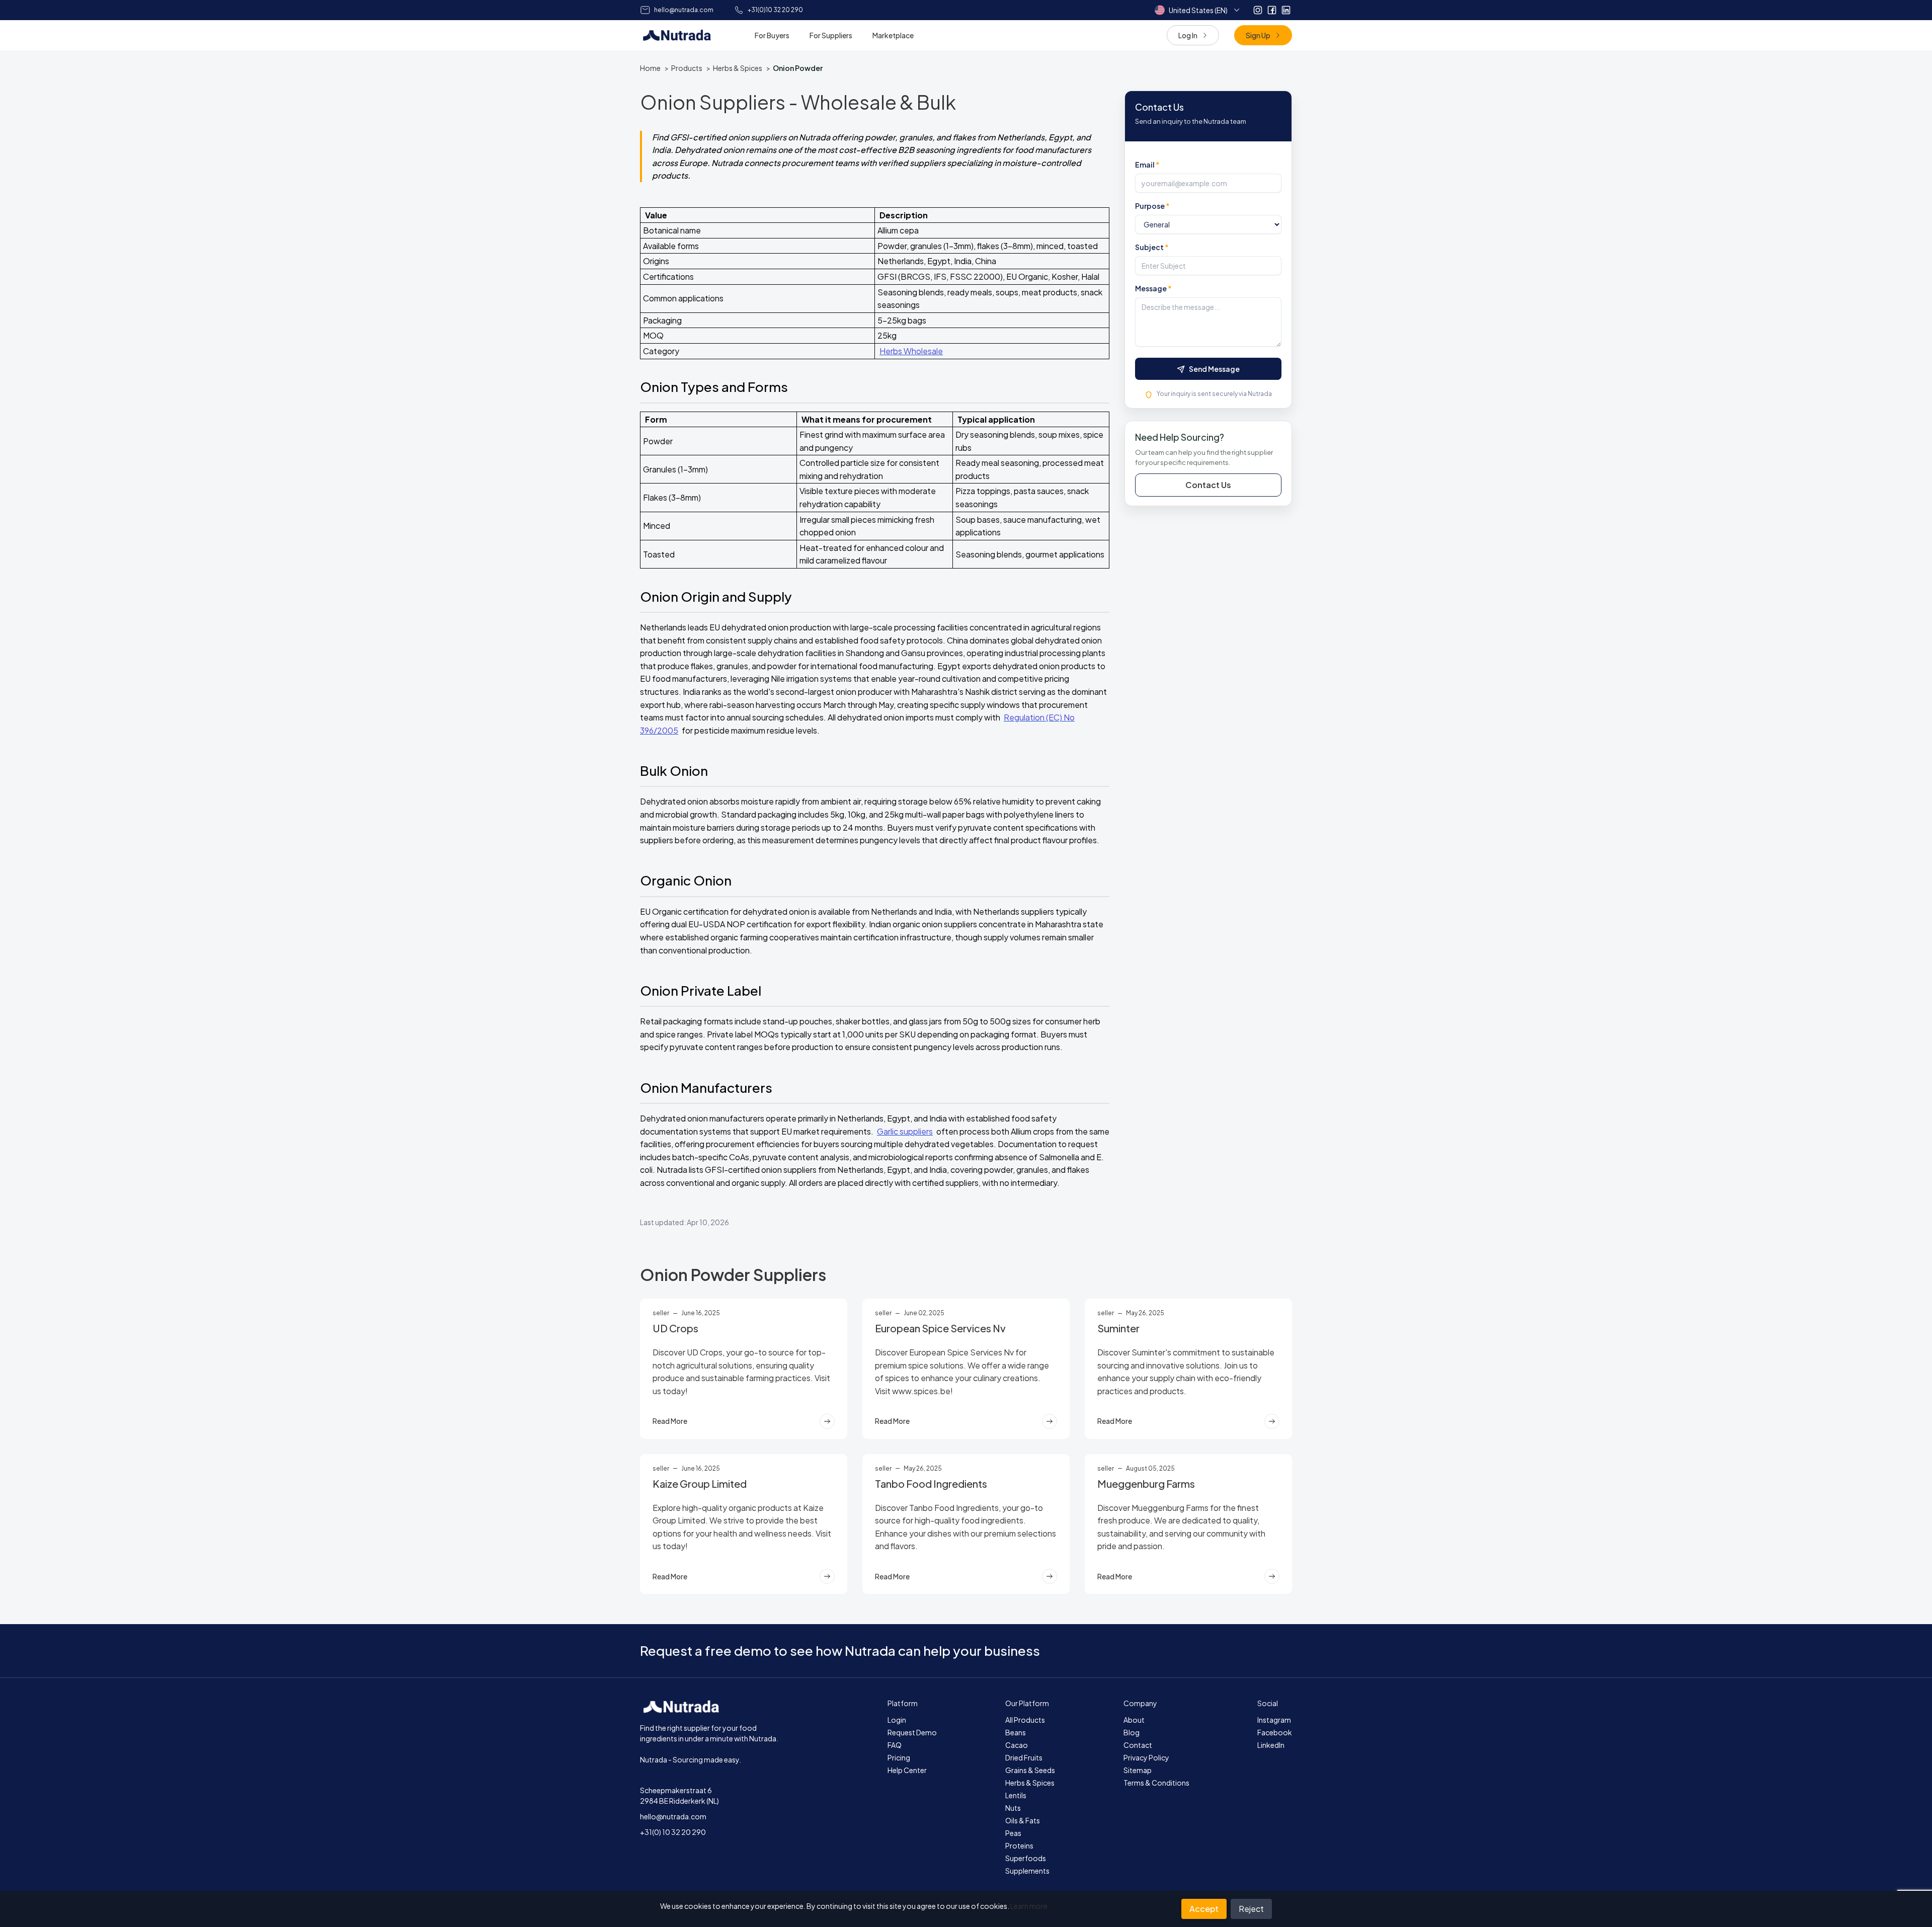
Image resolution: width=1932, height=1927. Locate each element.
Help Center (907, 1770)
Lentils (1016, 1795)
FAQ (895, 1745)
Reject (1251, 1909)
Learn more (1029, 1906)
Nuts (1013, 1808)
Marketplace (893, 35)
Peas (1013, 1833)
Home (650, 68)
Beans (1016, 1732)
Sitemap (1138, 1770)
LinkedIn (1271, 1745)
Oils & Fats (1023, 1820)
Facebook (1275, 1732)
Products (687, 68)
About (1134, 1720)
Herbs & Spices (738, 68)
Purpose (1152, 206)
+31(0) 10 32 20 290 (673, 1832)
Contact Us (1208, 485)
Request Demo (912, 1732)
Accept (1204, 1909)
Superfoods (1026, 1858)
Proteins (1019, 1845)
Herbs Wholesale (911, 351)
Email (1147, 165)
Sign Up (1258, 35)
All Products (1025, 1720)
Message (1153, 289)
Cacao (1017, 1745)
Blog (1132, 1732)
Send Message (1214, 369)
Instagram (1274, 1720)
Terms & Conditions (1156, 1783)
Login (897, 1720)
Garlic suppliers (905, 1131)
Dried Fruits (1024, 1757)
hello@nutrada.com (673, 1816)
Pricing (899, 1757)
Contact (1138, 1745)
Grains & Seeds (1030, 1770)
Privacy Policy (1146, 1757)
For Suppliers (831, 35)
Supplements (1027, 1871)
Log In (1188, 35)
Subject (1152, 248)
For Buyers (772, 35)
